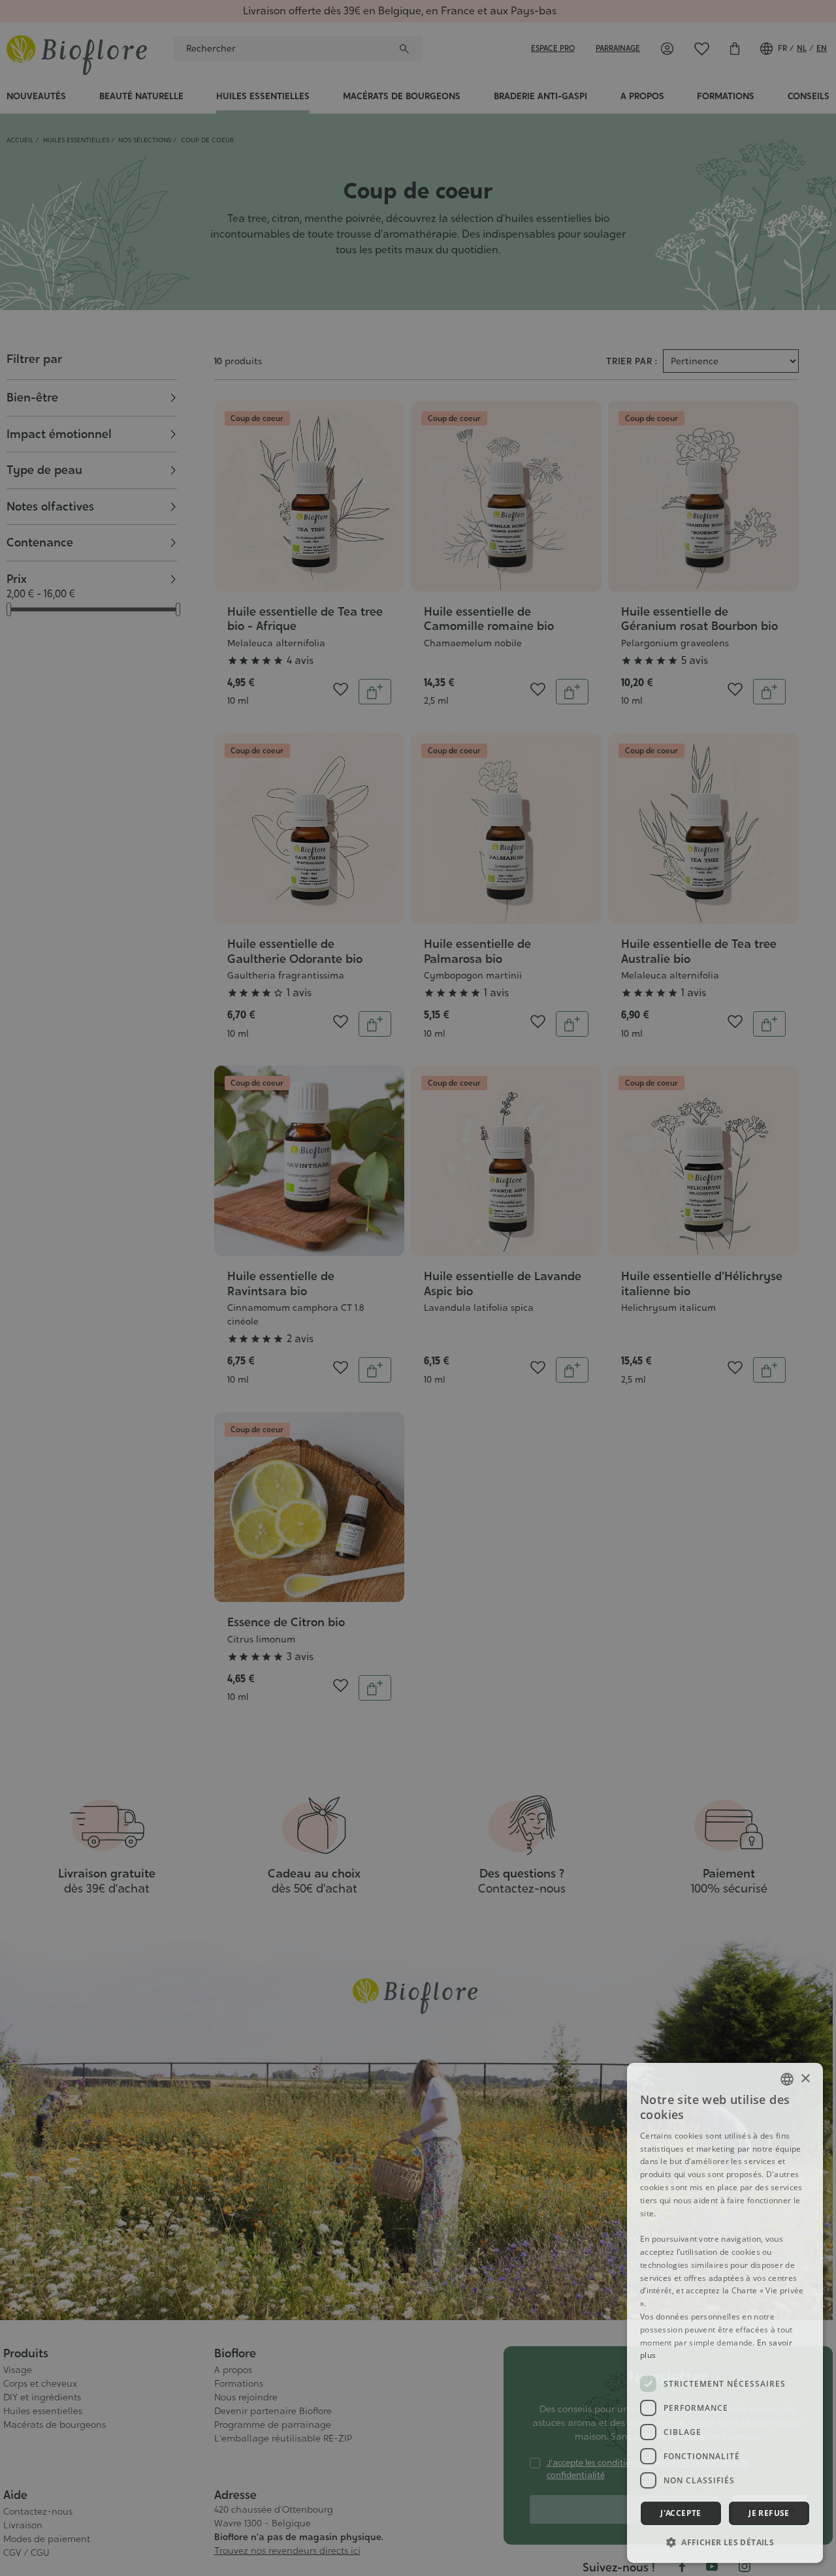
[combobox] (787, 2079)
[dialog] (725, 2313)
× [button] (805, 2078)
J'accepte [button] (681, 2513)
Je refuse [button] (769, 2513)
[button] (725, 2542)
